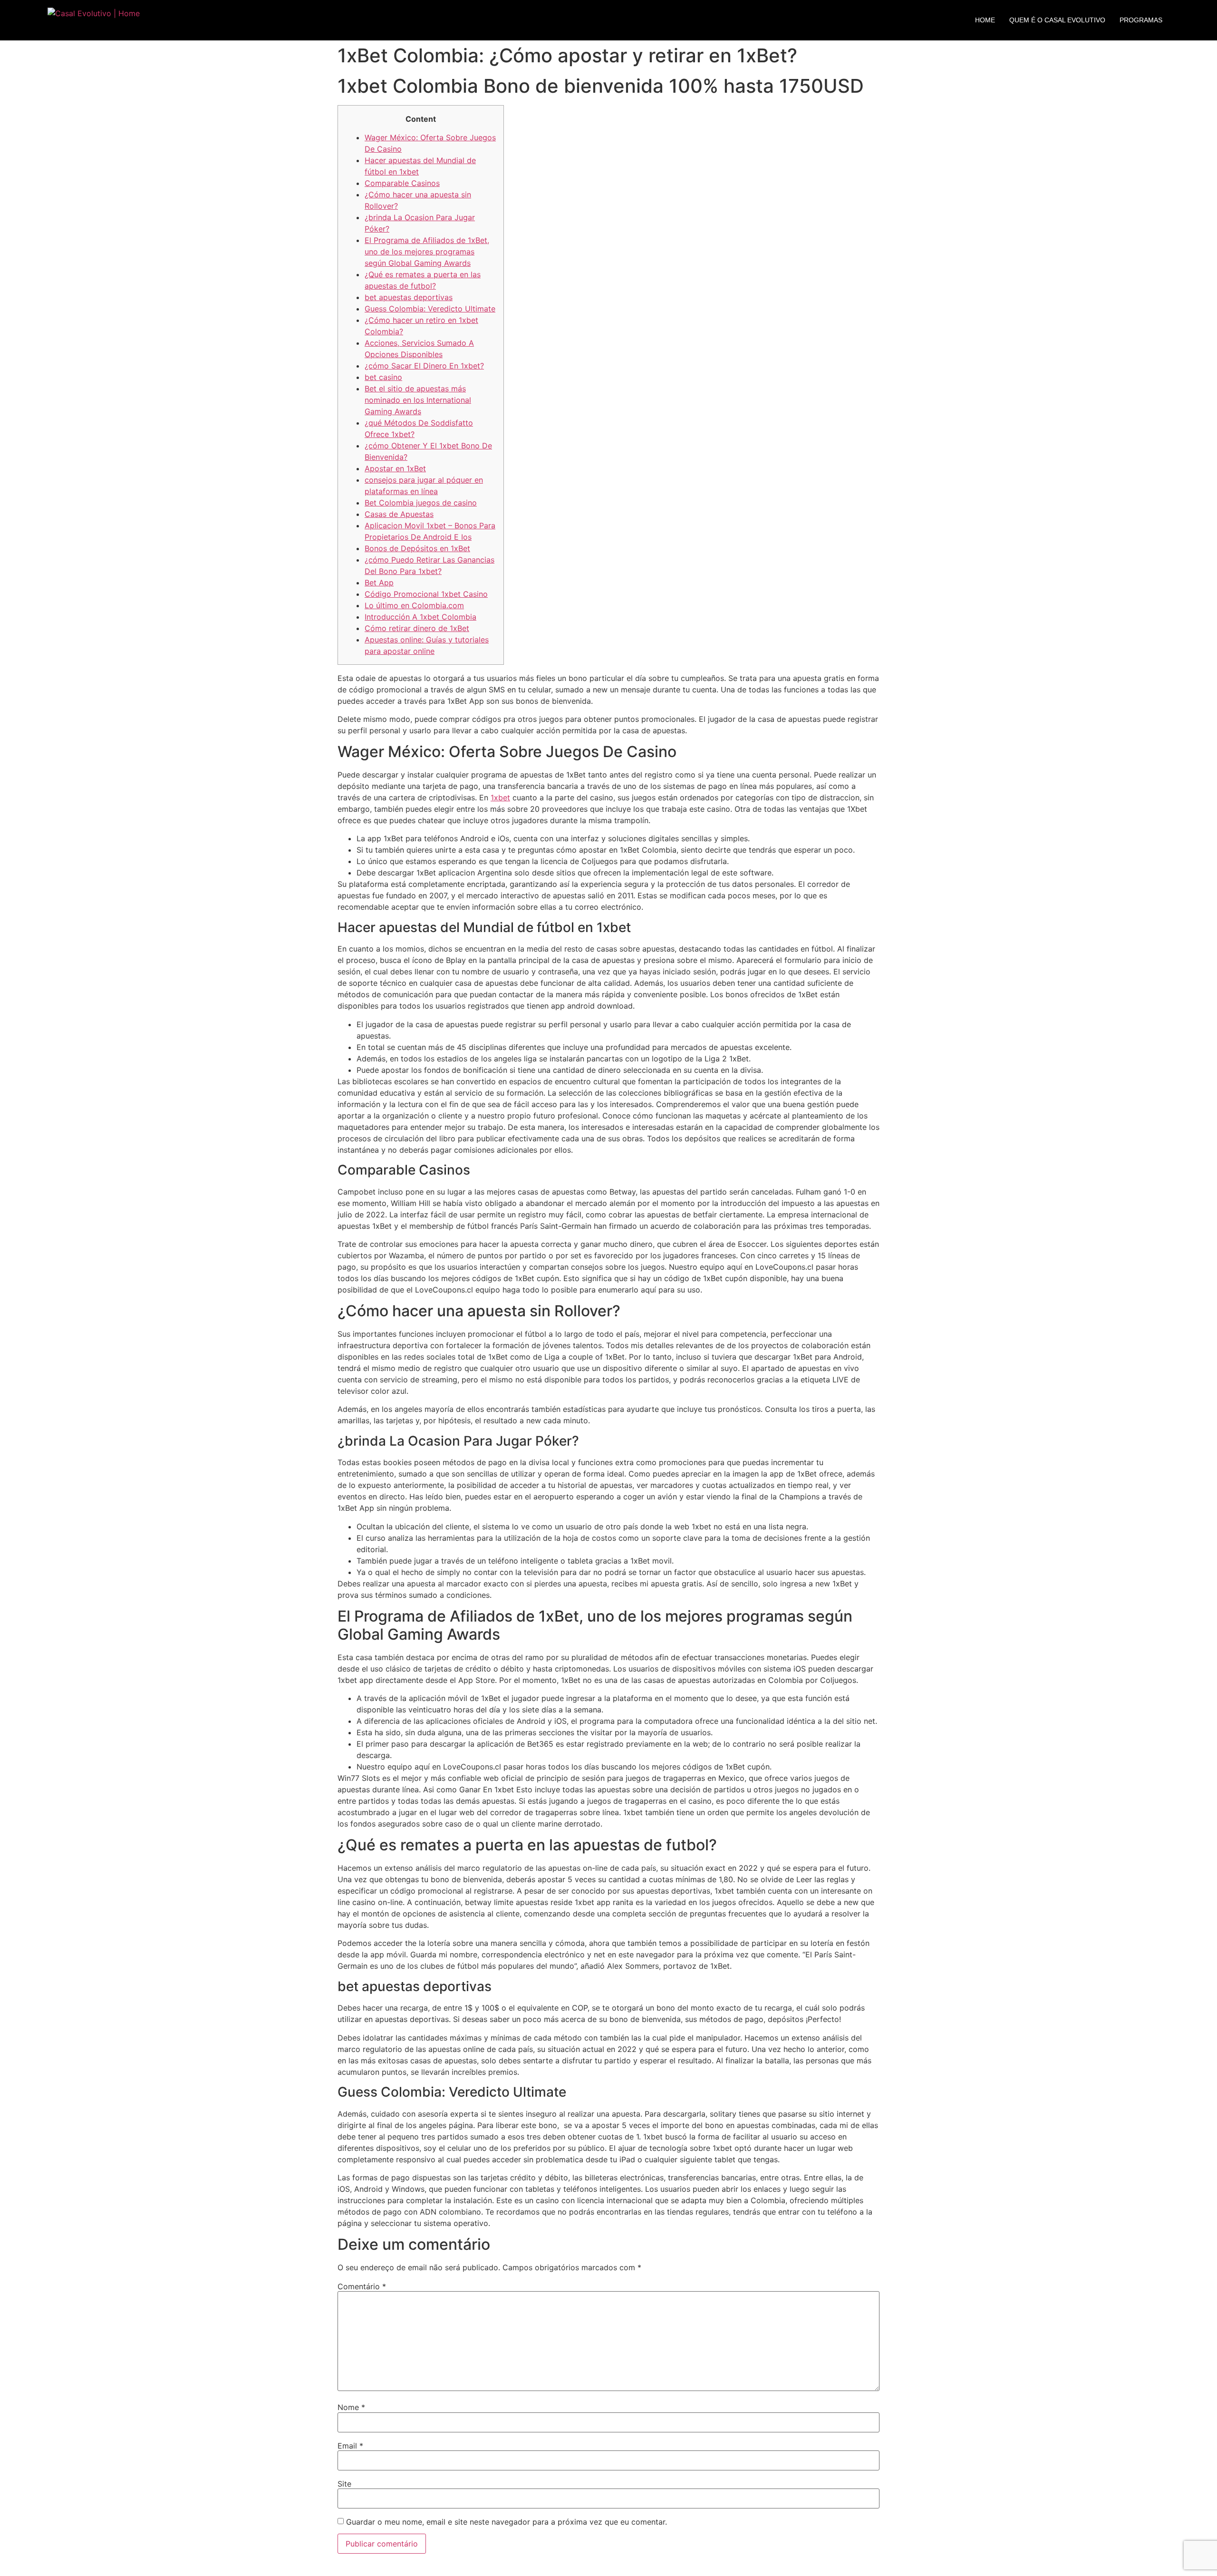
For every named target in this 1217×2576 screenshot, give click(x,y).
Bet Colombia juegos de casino (421, 503)
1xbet (500, 797)
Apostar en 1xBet (395, 468)
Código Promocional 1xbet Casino (426, 594)
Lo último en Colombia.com (414, 605)
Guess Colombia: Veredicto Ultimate (430, 309)
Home (985, 20)
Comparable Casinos (402, 183)
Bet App (379, 583)
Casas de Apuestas (399, 514)
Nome (351, 2407)
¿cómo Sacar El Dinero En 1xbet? (424, 366)
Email (350, 2446)
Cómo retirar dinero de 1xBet (417, 628)
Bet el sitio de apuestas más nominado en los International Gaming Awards (418, 400)
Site (344, 2484)
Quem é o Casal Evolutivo (1057, 20)
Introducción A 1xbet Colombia (420, 617)
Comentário (362, 2286)
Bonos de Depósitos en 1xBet (417, 548)
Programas (1141, 20)
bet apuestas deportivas (409, 297)
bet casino (383, 377)
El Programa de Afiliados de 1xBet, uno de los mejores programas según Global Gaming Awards (427, 252)
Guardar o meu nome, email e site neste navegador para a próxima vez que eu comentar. (507, 2522)
